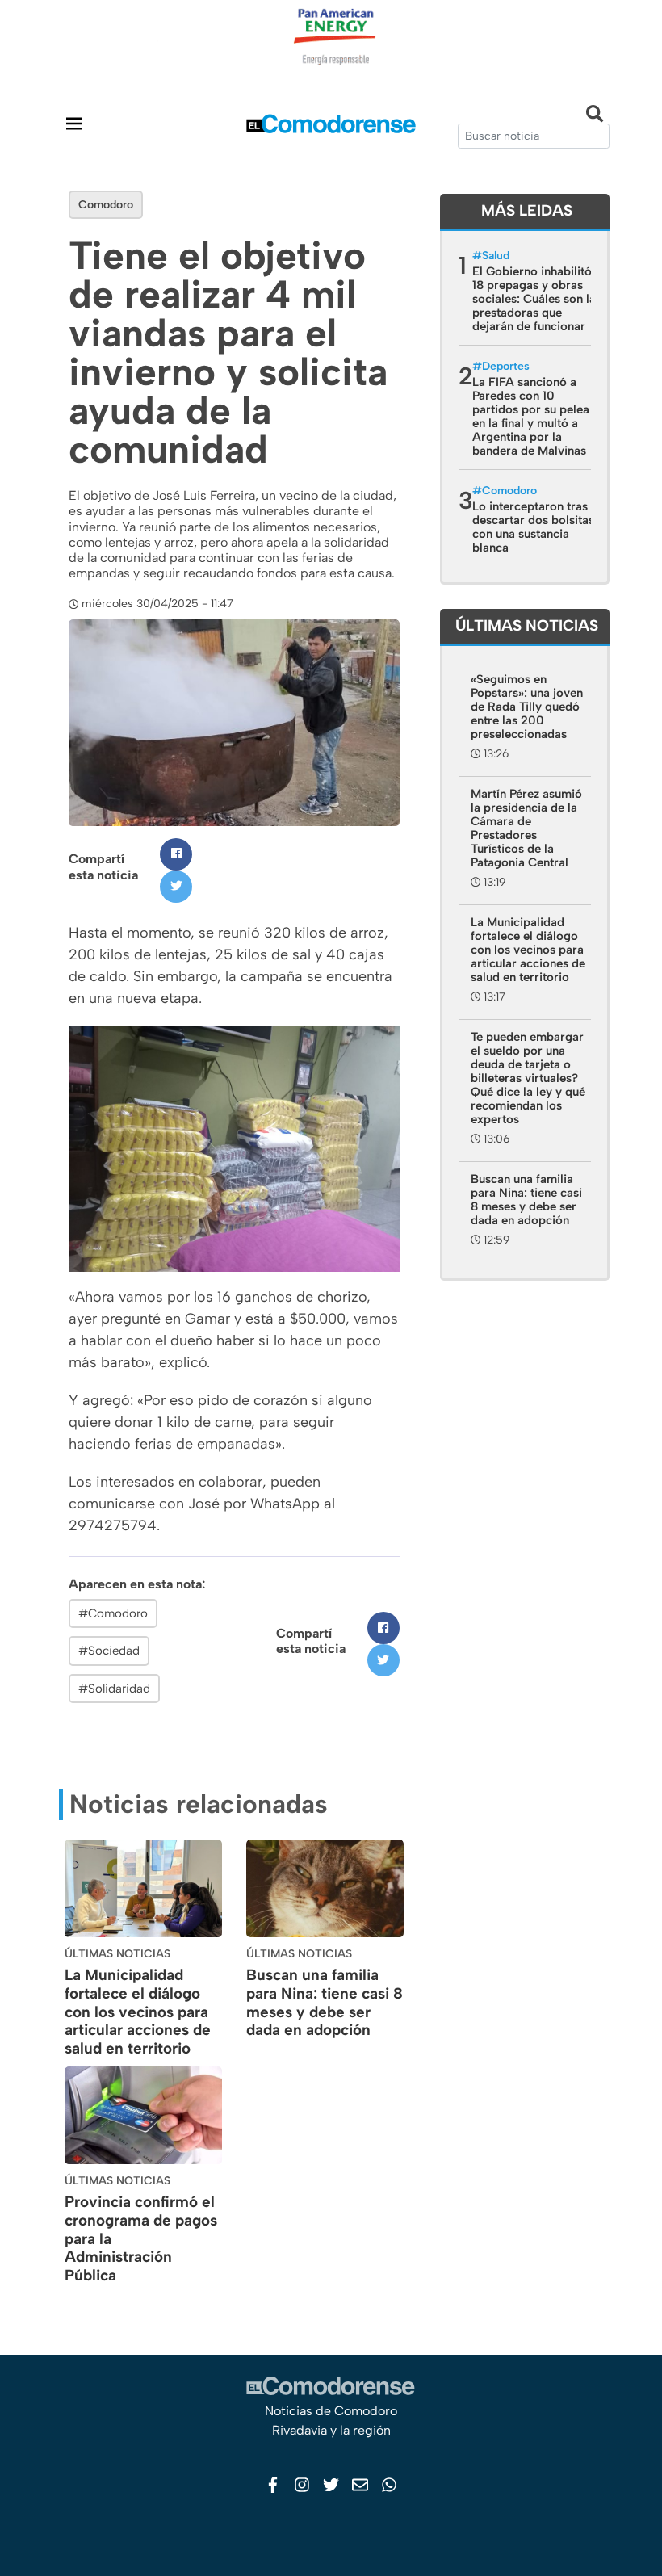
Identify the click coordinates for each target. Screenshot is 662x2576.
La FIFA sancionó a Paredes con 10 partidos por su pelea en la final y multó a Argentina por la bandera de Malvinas (531, 416)
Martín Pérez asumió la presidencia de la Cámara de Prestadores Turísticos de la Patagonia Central (526, 828)
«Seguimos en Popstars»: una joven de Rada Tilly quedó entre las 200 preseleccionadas (527, 707)
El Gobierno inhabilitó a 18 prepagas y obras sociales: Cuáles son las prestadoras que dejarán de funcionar (537, 299)
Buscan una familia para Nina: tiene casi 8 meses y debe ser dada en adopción (325, 2002)
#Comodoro (113, 1613)
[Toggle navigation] (74, 123)
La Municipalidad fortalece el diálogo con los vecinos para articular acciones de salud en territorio (138, 2012)
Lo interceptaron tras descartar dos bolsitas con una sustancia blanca (533, 527)
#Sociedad (109, 1651)
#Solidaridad (114, 1689)
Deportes (506, 366)
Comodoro (106, 205)
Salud (496, 256)
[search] (534, 136)
